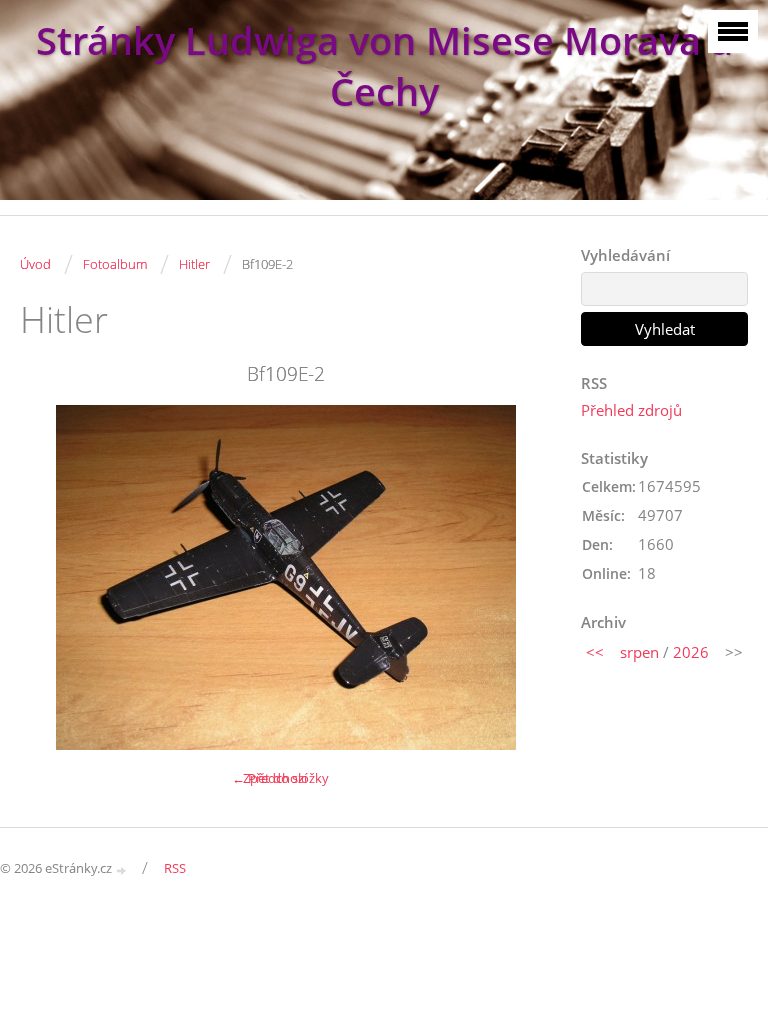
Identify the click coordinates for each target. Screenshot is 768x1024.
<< (595, 652)
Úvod (35, 264)
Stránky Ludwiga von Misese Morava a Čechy (384, 66)
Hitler (194, 264)
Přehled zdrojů (631, 410)
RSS (175, 868)
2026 (691, 652)
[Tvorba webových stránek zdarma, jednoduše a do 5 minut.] (122, 869)
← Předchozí (269, 778)
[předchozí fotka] (52, 577)
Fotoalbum (115, 264)
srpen (639, 652)
